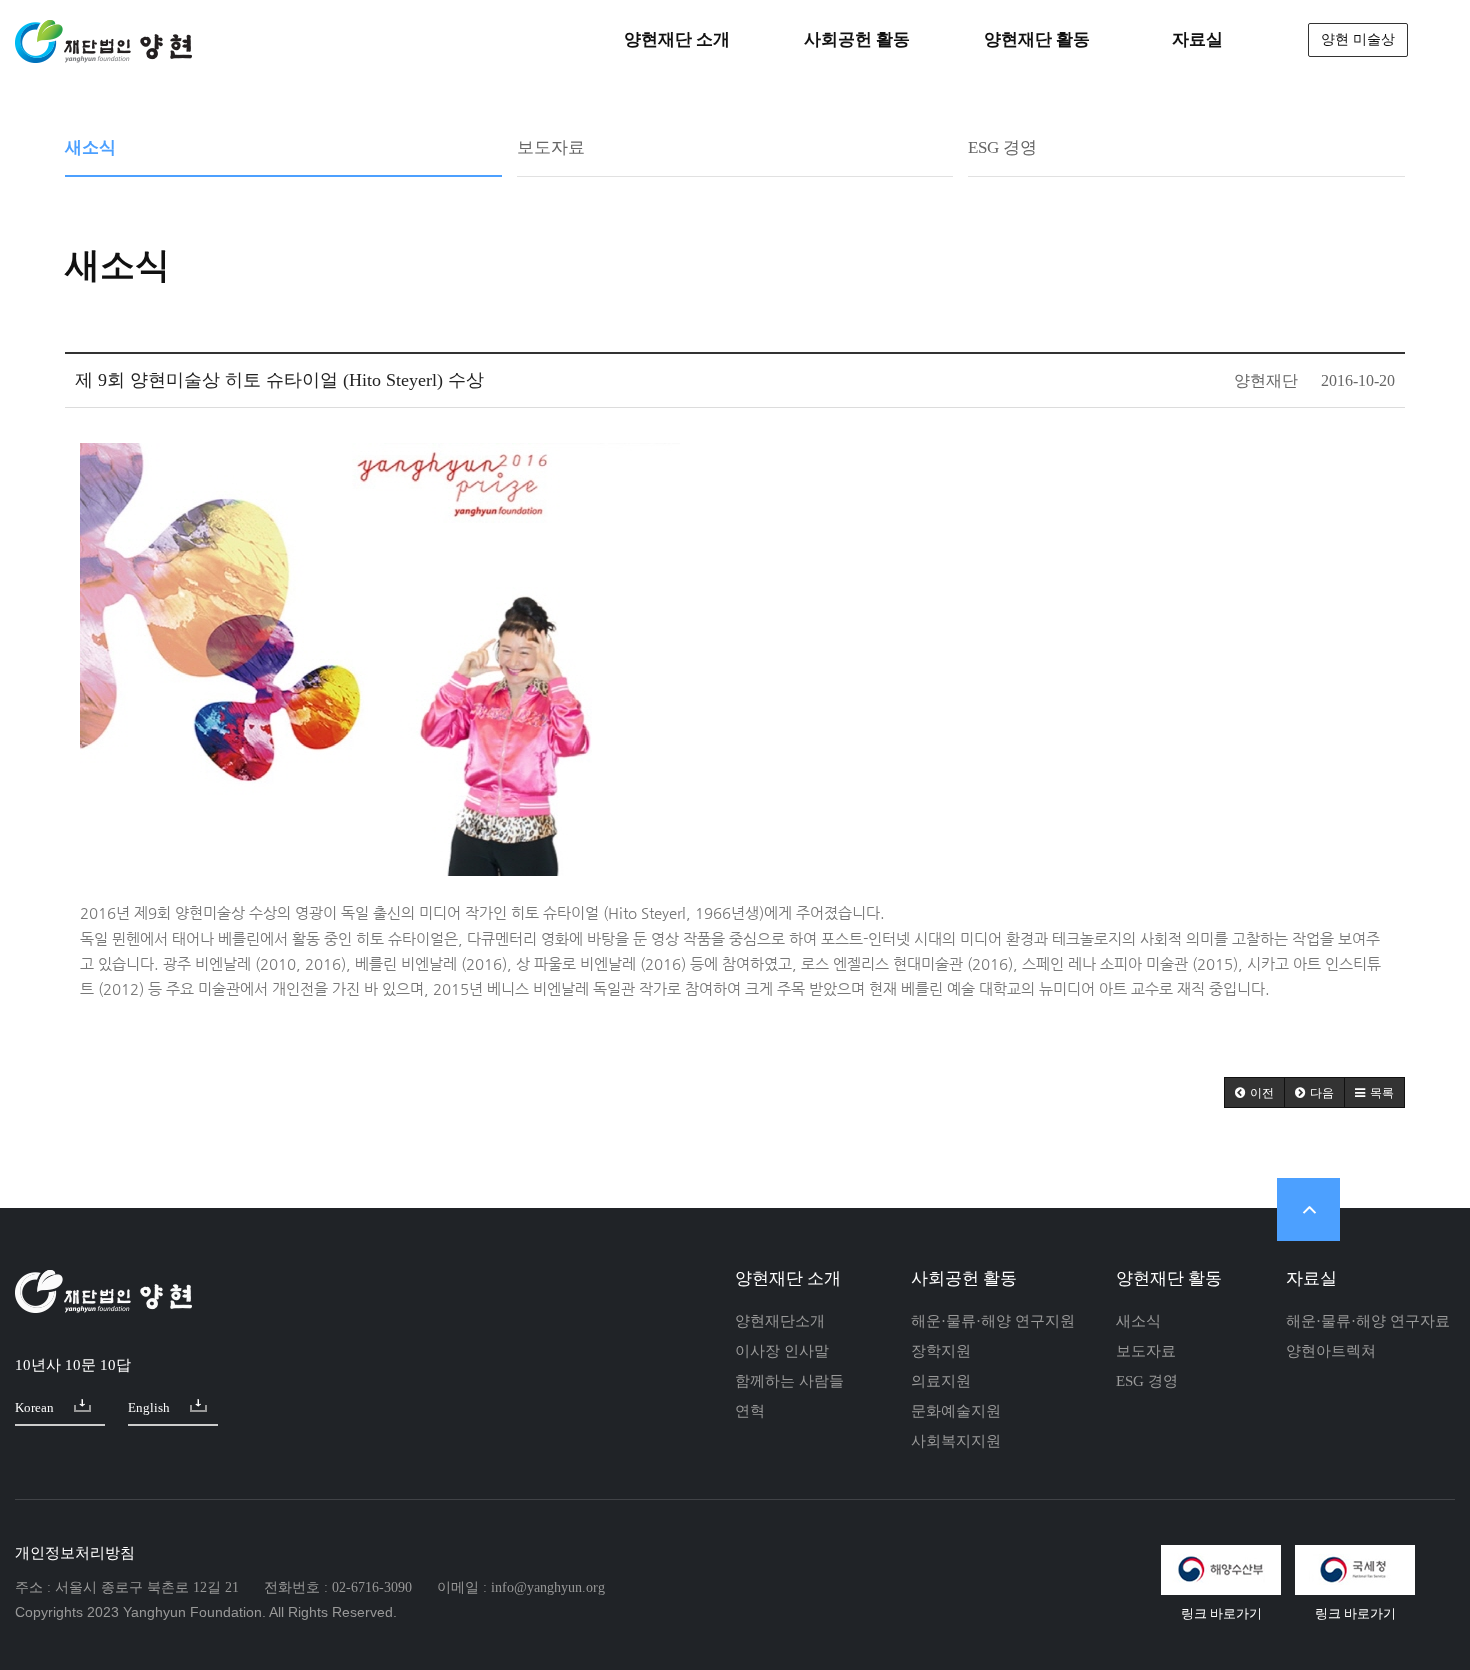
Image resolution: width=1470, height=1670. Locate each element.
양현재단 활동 (1169, 1278)
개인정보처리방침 (75, 1553)
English (149, 1407)
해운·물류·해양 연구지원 (993, 1321)
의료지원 (941, 1381)
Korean (34, 1407)
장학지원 (941, 1351)
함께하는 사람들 (789, 1381)
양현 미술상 (1358, 39)
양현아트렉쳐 (1331, 1351)
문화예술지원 (956, 1411)
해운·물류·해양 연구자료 (1368, 1321)
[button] (1254, 1092)
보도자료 (551, 147)
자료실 (1311, 1278)
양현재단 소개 (788, 1278)
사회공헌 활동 (964, 1278)
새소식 (90, 147)
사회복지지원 (956, 1441)
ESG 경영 (1002, 147)
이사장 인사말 (782, 1351)
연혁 (750, 1411)
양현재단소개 (780, 1321)
